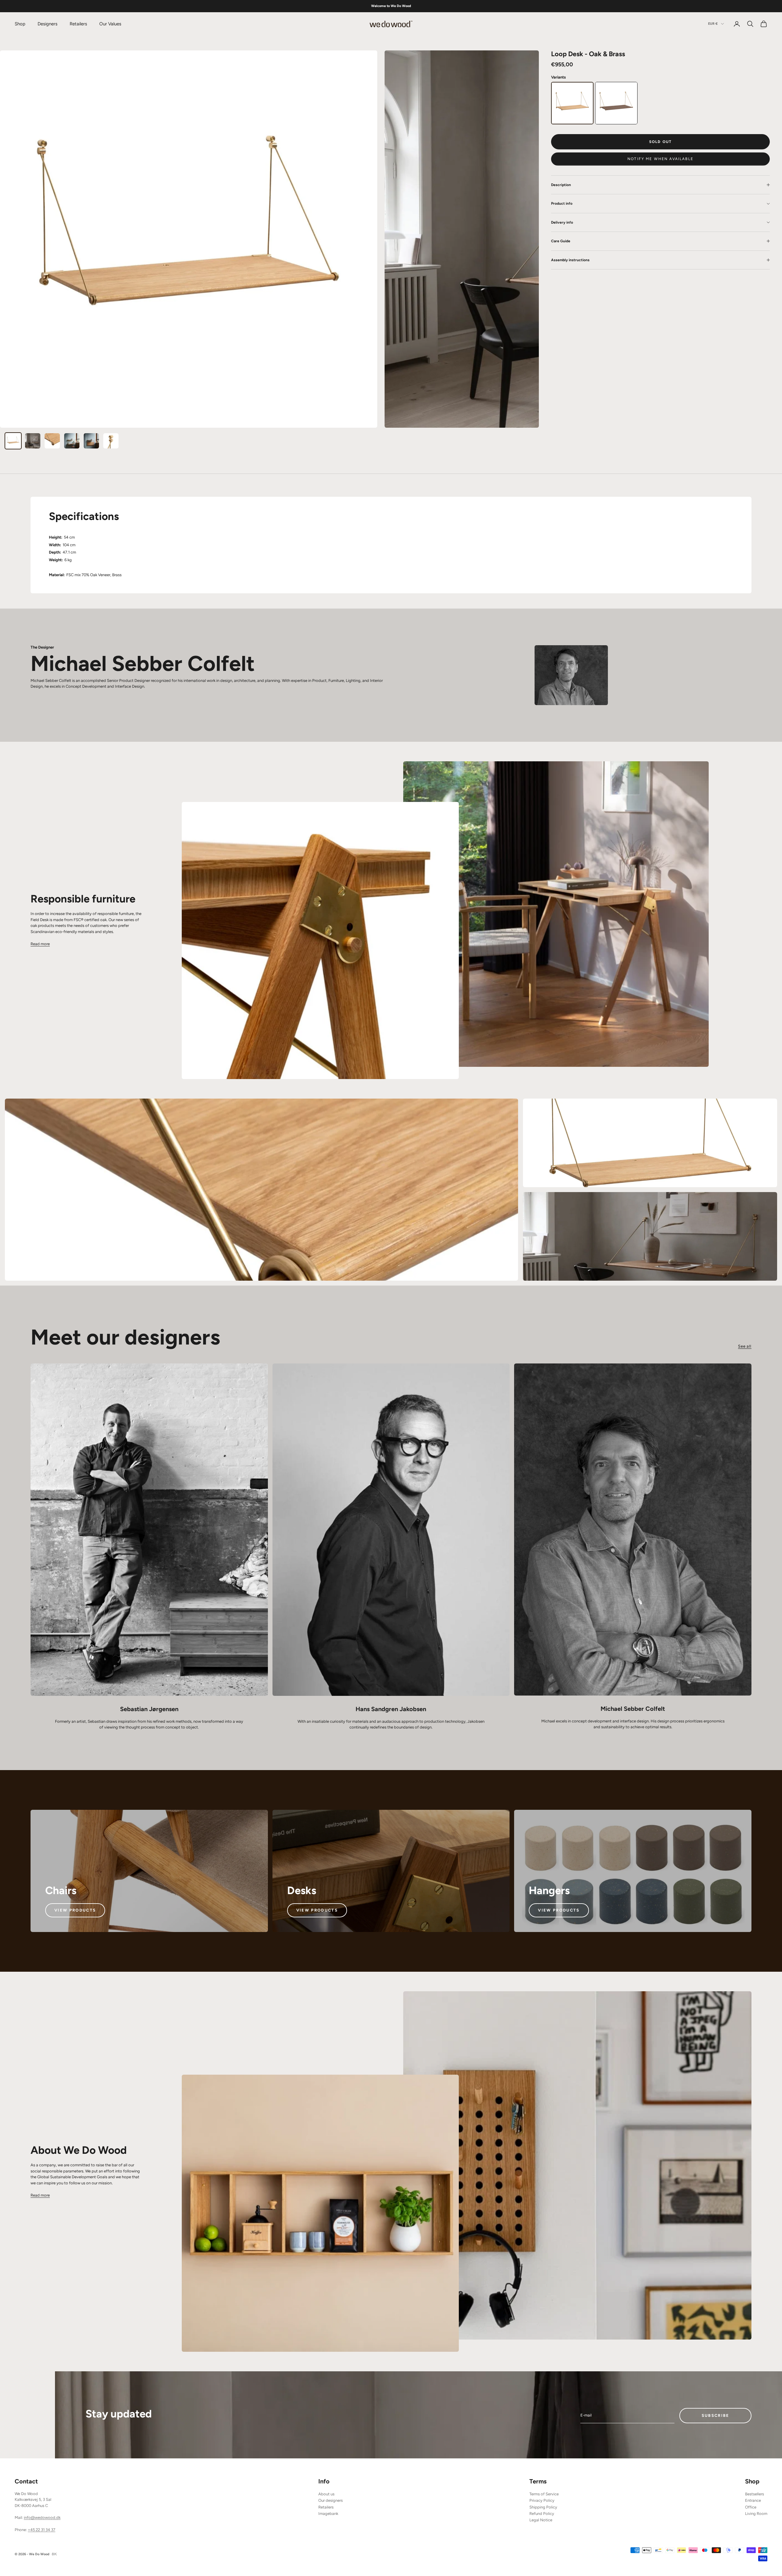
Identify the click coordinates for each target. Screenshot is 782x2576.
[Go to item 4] (72, 441)
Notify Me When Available (660, 159)
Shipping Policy (543, 2507)
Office (751, 2507)
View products (75, 1910)
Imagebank (328, 2514)
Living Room (756, 2514)
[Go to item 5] (91, 441)
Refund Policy (542, 2514)
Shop (20, 24)
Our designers (331, 2500)
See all (745, 1346)
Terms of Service (544, 2494)
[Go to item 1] (13, 441)
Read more (40, 944)
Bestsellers (755, 2494)
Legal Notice (541, 2520)
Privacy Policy (542, 2500)
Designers (48, 24)
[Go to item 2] (33, 441)
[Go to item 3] (52, 441)
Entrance (753, 2500)
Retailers (78, 24)
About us (326, 2494)
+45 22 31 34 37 (42, 2530)
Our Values (110, 24)
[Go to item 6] (111, 441)
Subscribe (716, 2415)
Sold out (660, 142)
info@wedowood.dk (42, 2517)
